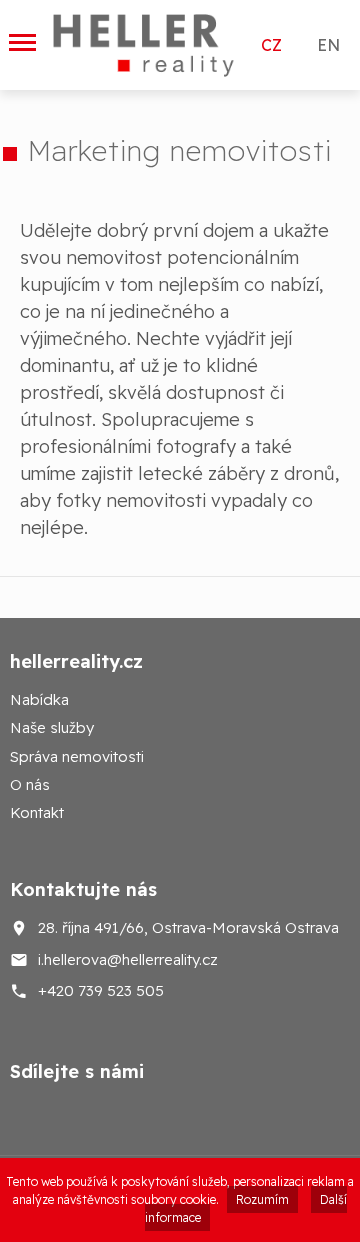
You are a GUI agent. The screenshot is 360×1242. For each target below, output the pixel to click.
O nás (30, 784)
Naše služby (52, 727)
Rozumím (262, 1199)
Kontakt (37, 812)
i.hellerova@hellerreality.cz (128, 958)
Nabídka (39, 699)
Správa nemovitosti (77, 756)
